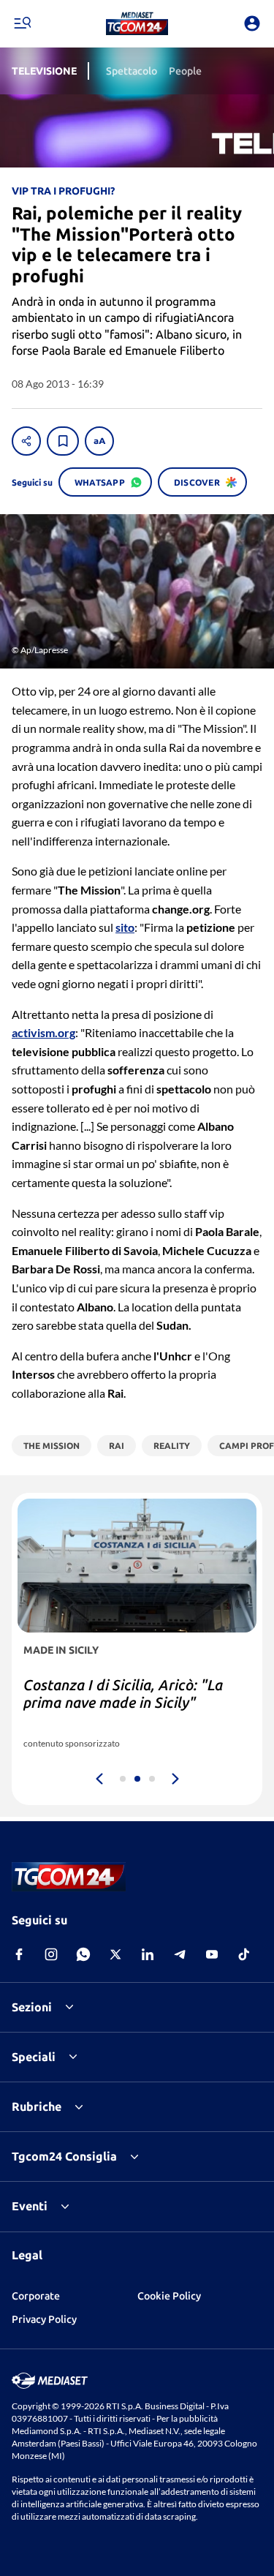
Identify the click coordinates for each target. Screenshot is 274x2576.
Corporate (36, 2296)
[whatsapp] (83, 1954)
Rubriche (37, 2106)
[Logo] (137, 23)
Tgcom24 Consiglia (64, 2156)
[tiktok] (244, 1954)
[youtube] (212, 1954)
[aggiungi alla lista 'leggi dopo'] (63, 441)
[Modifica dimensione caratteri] (99, 441)
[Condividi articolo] (26, 441)
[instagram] (51, 1954)
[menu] (22, 23)
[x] (115, 1954)
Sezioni (32, 2007)
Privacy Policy (44, 2319)
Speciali (34, 2057)
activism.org (43, 1032)
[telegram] (180, 1954)
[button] (137, 23)
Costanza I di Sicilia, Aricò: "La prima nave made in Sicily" (123, 1694)
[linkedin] (148, 1954)
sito (125, 927)
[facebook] (19, 1954)
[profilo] (252, 23)
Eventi (30, 2206)
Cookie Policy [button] (169, 2296)
